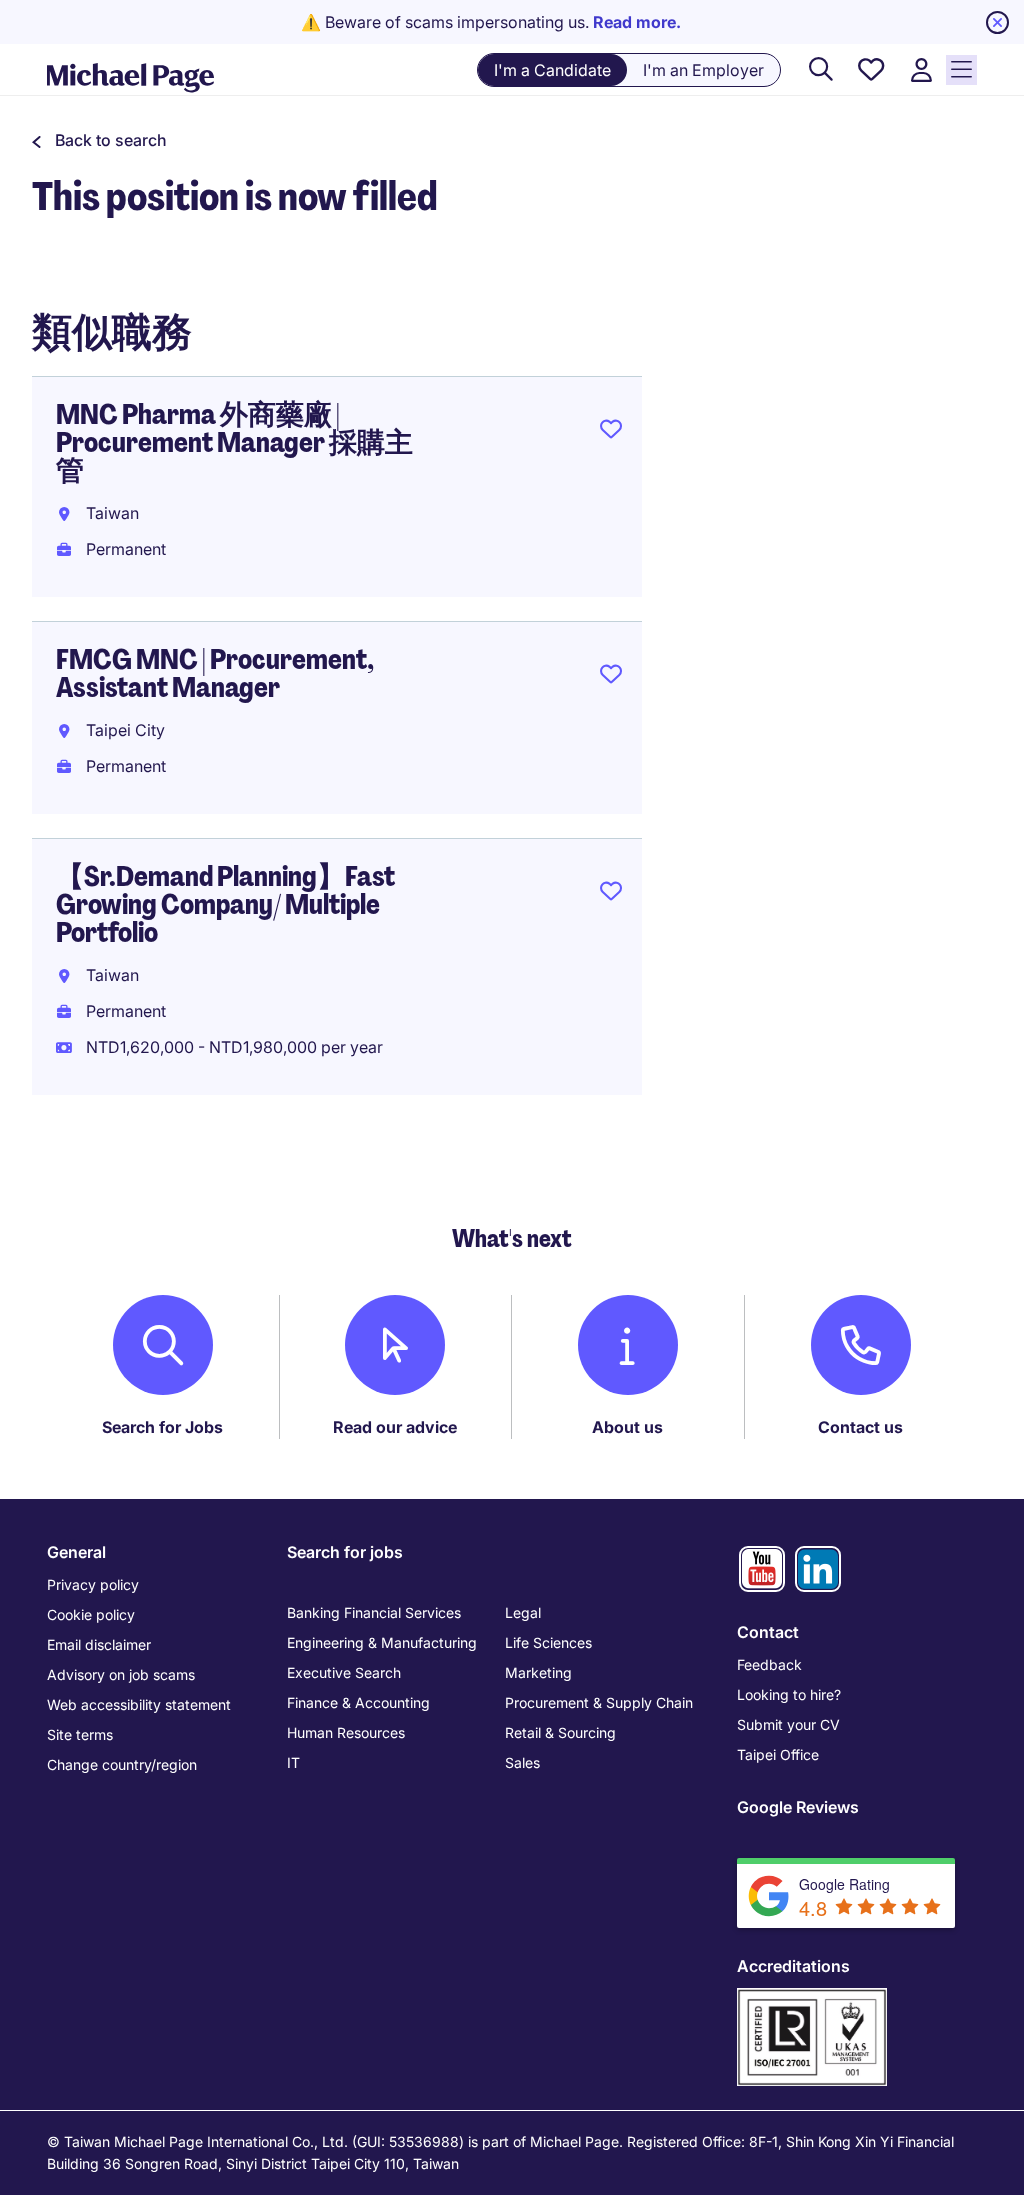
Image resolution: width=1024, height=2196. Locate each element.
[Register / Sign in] (921, 70)
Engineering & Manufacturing (382, 1642)
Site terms (80, 1734)
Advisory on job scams (121, 1674)
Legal (523, 1612)
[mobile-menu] (961, 70)
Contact (768, 1632)
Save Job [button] (611, 433)
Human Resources (346, 1732)
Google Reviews (798, 1807)
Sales (522, 1762)
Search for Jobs (162, 1427)
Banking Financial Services (374, 1612)
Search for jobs (345, 1552)
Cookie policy (91, 1614)
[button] (99, 140)
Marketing (538, 1672)
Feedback (769, 1664)
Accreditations (793, 1966)
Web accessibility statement (139, 1704)
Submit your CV (788, 1724)
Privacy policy (93, 1584)
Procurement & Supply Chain (599, 1702)
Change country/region (122, 1764)
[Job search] (821, 70)
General (76, 1552)
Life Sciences (548, 1642)
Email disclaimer (99, 1644)
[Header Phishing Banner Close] (997, 22)
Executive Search (344, 1672)
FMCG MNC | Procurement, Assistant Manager (215, 673)
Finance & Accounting (358, 1702)
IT (293, 1762)
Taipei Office (778, 1754)
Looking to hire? (789, 1694)
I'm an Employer (703, 70)
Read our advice (395, 1427)
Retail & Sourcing (560, 1732)
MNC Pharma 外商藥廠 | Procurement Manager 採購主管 (234, 442)
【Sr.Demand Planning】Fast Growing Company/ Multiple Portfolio (225, 904)
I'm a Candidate (552, 70)
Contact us (860, 1427)
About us (627, 1427)
